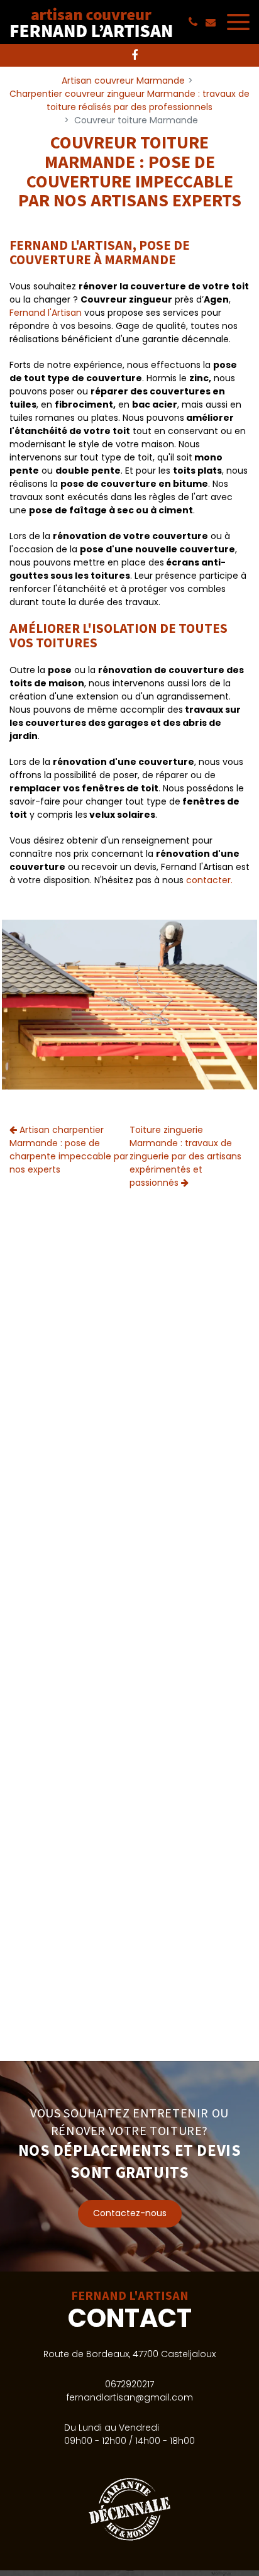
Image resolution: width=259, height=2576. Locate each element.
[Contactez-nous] (129, 2166)
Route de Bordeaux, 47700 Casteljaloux (129, 2354)
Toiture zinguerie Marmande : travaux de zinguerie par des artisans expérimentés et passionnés (185, 1156)
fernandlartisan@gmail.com (130, 2397)
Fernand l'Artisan (46, 313)
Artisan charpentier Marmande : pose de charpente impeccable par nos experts (69, 1150)
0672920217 (129, 2384)
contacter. (209, 880)
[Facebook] (135, 55)
